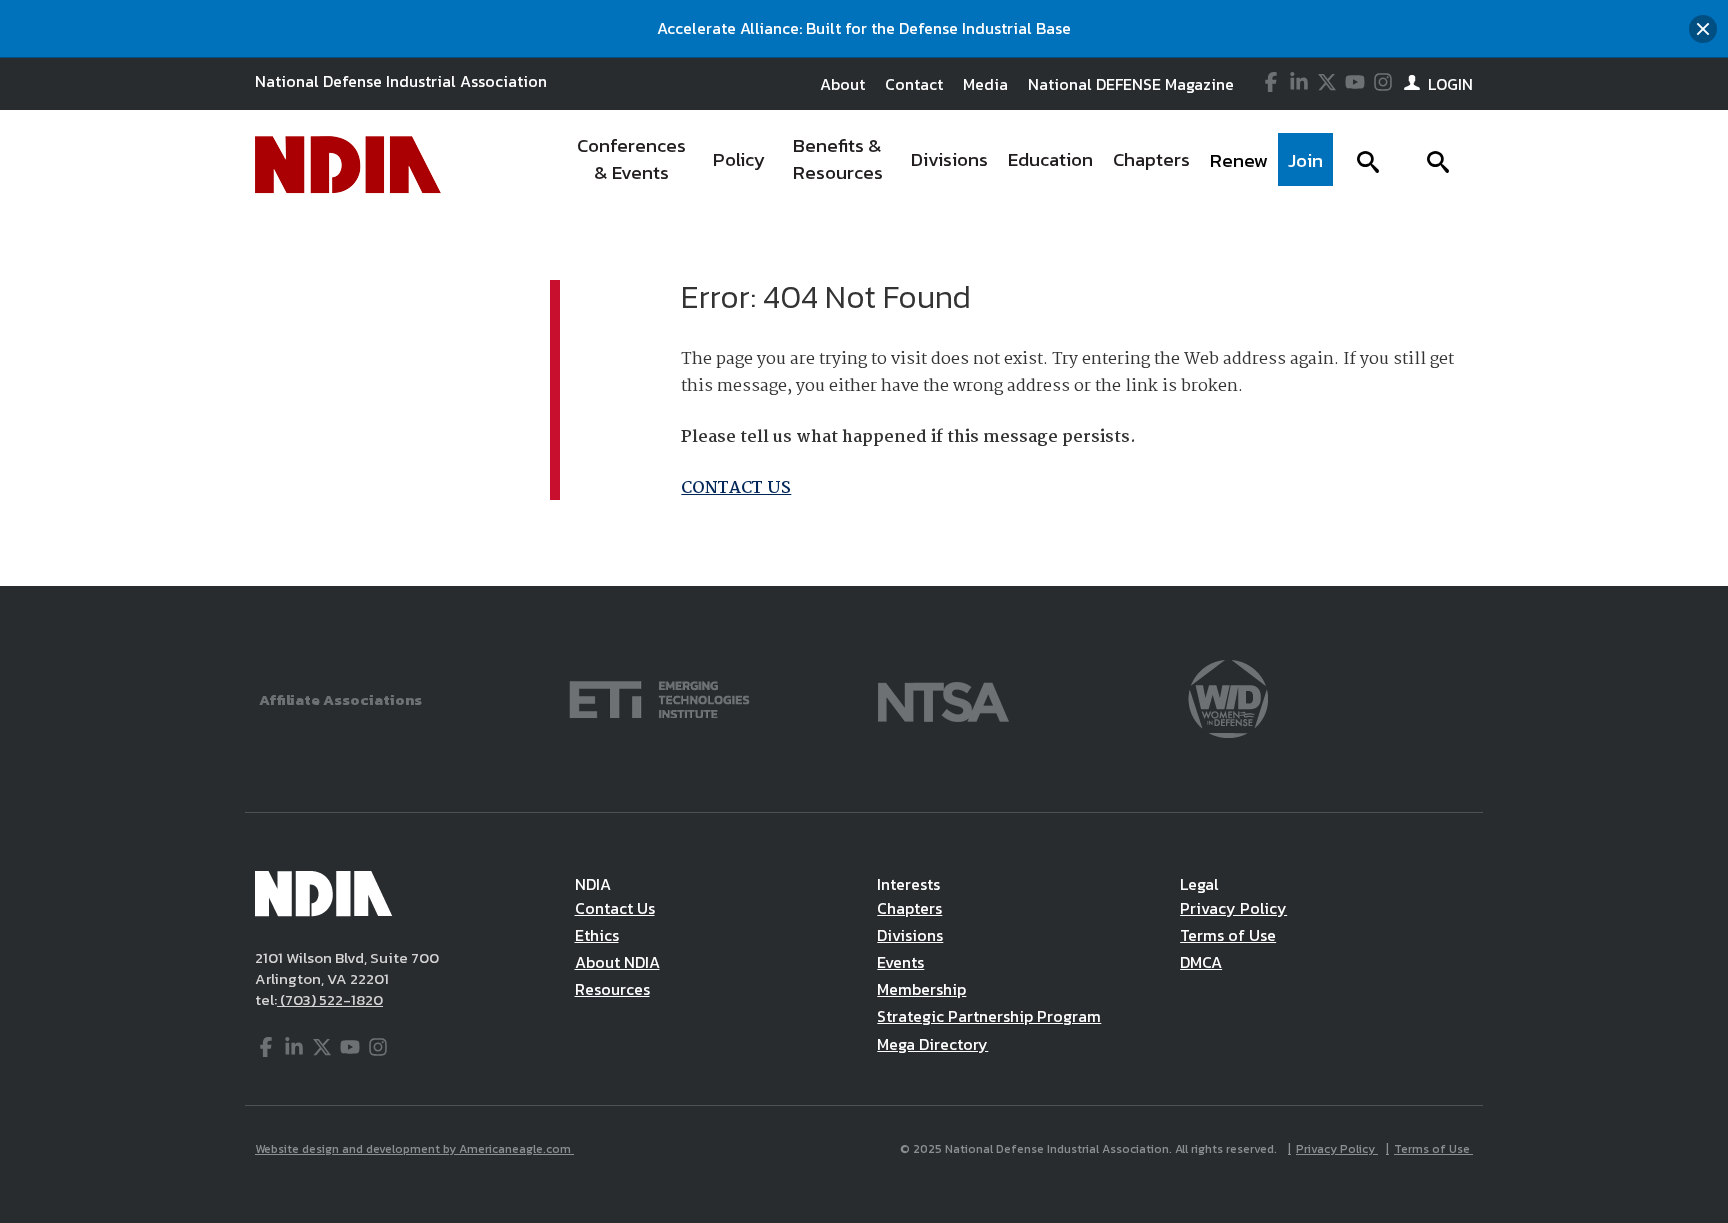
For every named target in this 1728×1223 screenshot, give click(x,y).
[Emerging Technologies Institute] (659, 697)
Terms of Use (1228, 935)
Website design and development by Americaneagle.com (414, 1149)
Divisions (910, 935)
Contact (914, 84)
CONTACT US (736, 488)
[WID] (1228, 697)
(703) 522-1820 (330, 999)
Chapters (909, 908)
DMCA (1201, 962)
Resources (612, 989)
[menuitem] (631, 165)
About (842, 84)
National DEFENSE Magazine (1131, 84)
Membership (921, 989)
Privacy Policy (1233, 908)
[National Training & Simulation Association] (943, 697)
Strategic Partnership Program (989, 1016)
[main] (864, 403)
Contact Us (615, 908)
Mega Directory (932, 1044)
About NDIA (617, 962)
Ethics (597, 935)
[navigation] (947, 165)
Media (985, 84)
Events (900, 962)
